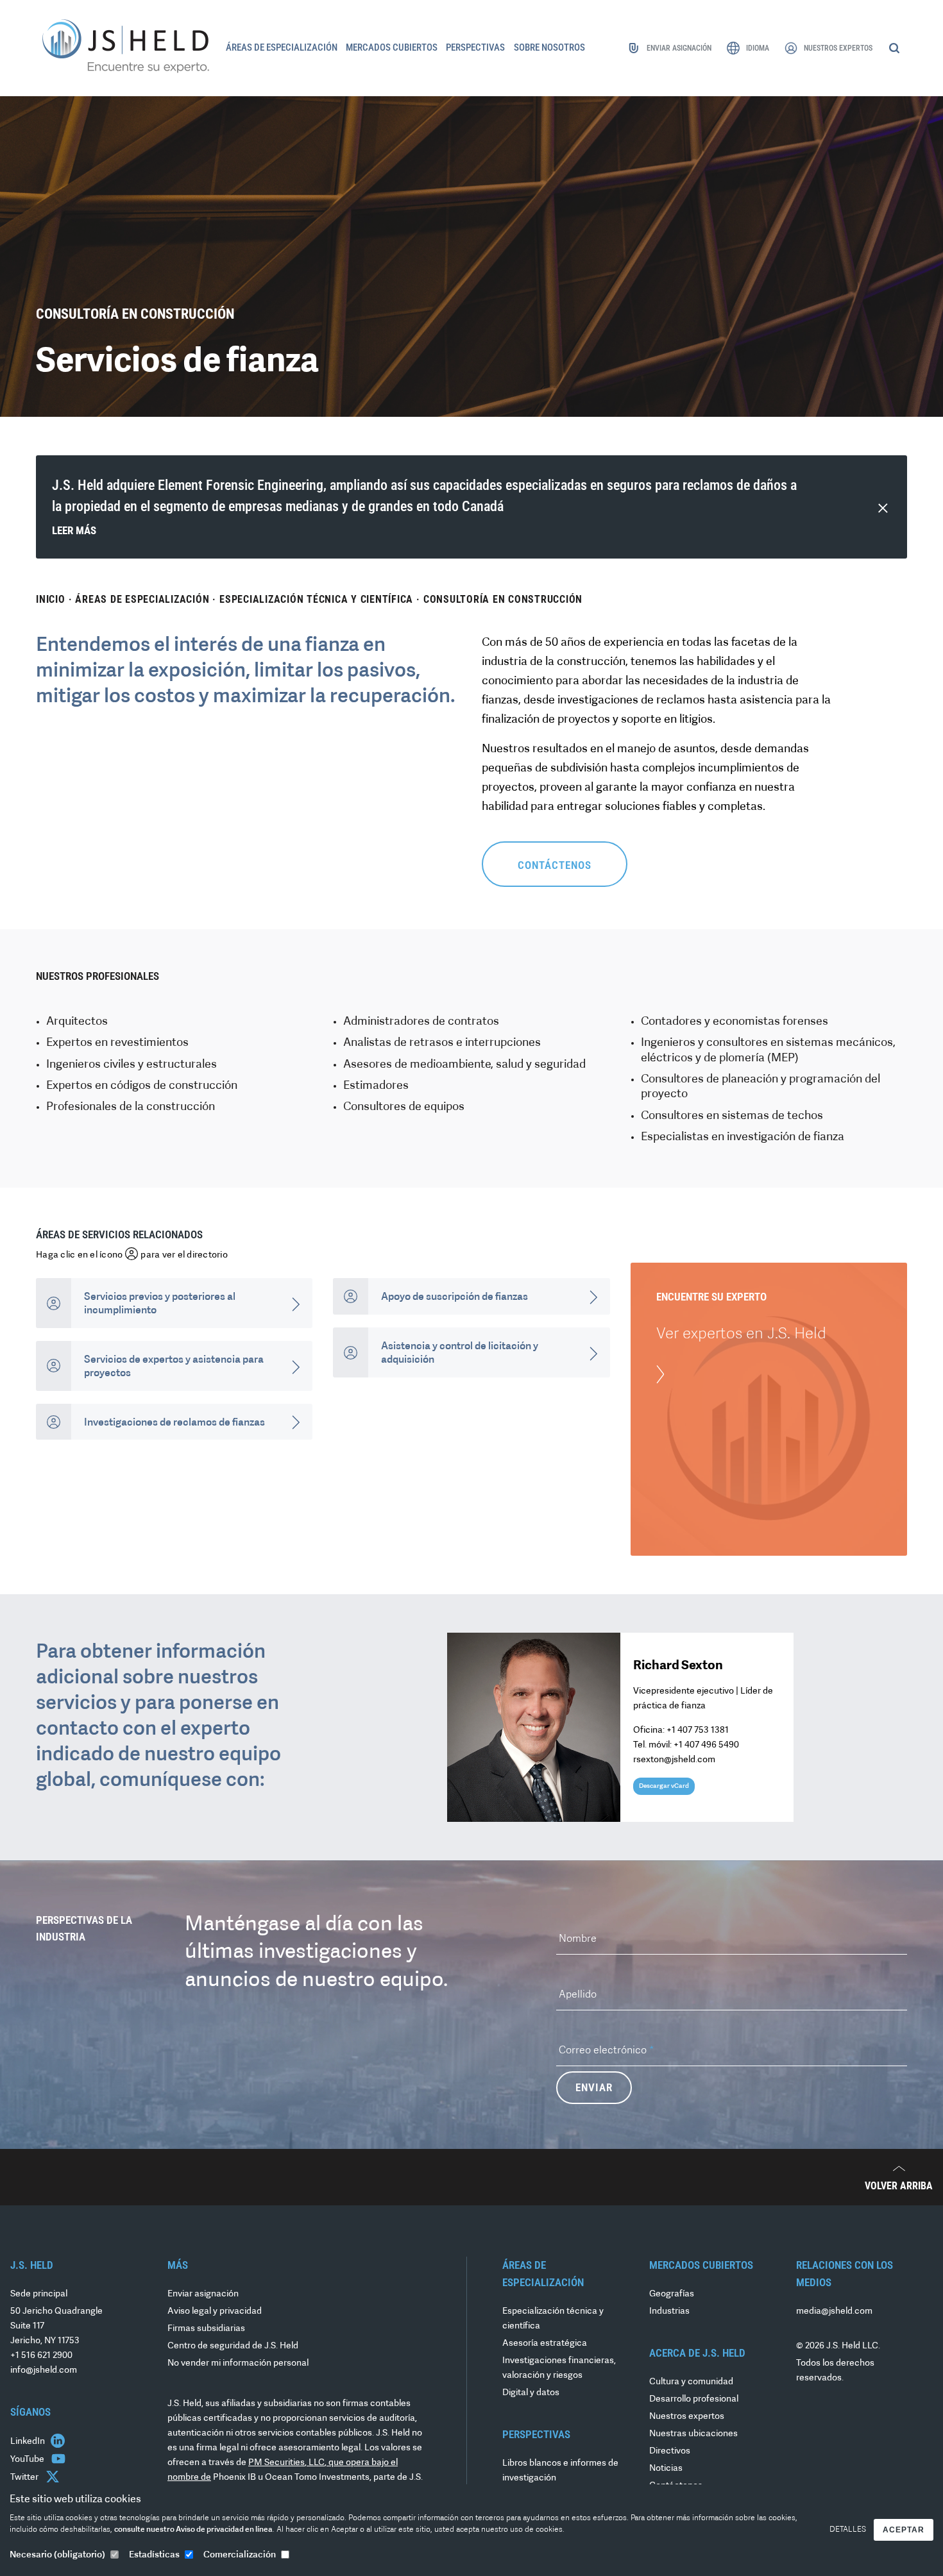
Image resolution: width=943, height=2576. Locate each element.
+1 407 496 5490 (706, 1745)
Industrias (669, 2311)
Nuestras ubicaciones (693, 2434)
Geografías (672, 2294)
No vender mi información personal (238, 2363)
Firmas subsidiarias (206, 2329)
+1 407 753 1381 (698, 1730)
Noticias (666, 2469)
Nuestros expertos (687, 2417)
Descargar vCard (664, 1786)
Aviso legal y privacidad (215, 2311)
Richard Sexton (678, 1666)
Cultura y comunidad (691, 2382)
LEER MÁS (74, 530)
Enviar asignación (203, 2294)
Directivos (670, 2451)
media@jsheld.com (834, 2311)
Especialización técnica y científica (316, 599)
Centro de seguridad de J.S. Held (233, 2346)
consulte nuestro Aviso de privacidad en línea (193, 2530)
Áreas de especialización (142, 599)
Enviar (594, 2087)
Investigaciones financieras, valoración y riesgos (559, 2368)
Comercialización (240, 2555)
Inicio (51, 599)
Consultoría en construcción (503, 599)
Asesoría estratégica (545, 2344)
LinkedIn (29, 2442)
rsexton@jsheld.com (674, 1760)
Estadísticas (154, 2555)
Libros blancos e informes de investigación (560, 2471)
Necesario (57, 2555)
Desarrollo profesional (694, 2399)
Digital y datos (531, 2393)
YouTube (28, 2460)
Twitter (25, 2478)
